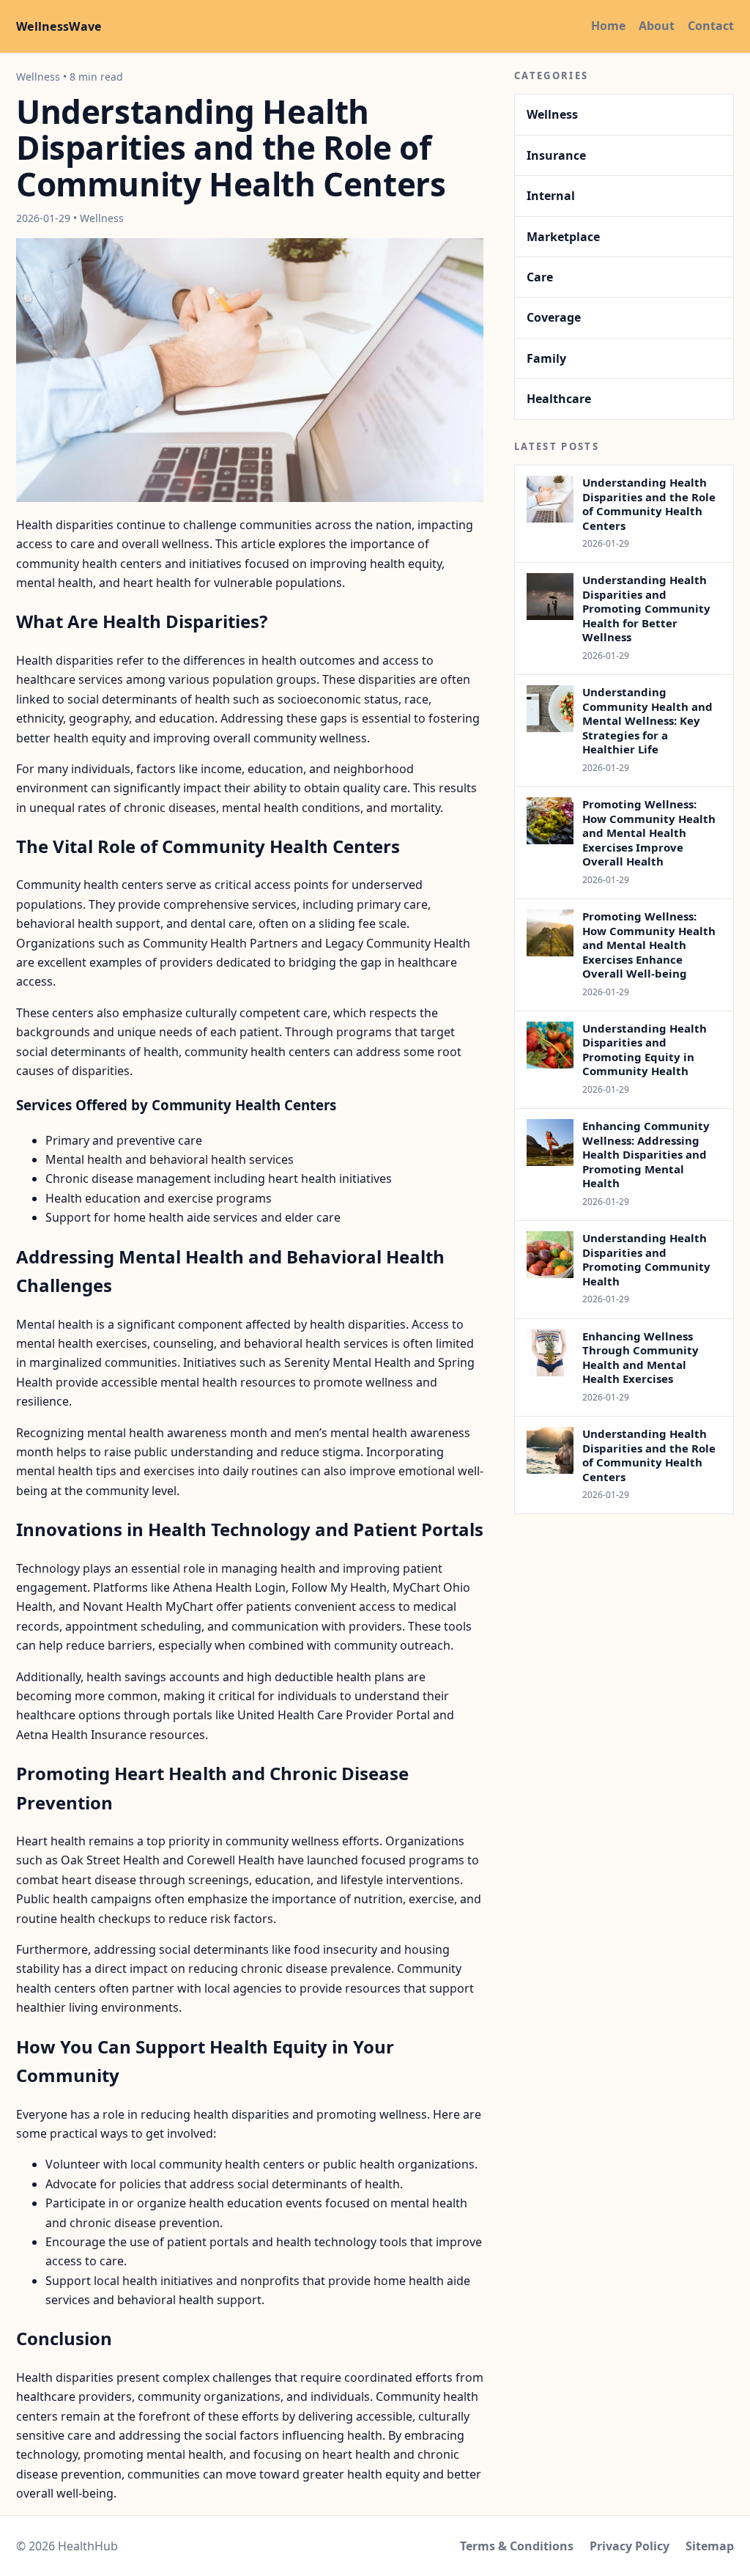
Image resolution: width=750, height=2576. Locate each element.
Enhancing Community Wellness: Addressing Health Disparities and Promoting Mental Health (646, 1154)
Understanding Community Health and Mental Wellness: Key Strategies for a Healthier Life (647, 720)
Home (608, 26)
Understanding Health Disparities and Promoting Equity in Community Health (645, 1050)
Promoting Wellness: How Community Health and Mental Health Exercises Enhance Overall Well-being (649, 945)
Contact (711, 26)
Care (540, 277)
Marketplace (563, 237)
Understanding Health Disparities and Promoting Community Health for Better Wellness (646, 608)
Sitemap (710, 2546)
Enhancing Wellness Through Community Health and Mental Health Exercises (641, 1358)
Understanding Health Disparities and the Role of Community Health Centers (649, 504)
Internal (551, 196)
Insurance (556, 155)
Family (546, 358)
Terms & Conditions (517, 2546)
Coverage (554, 317)
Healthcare (559, 399)
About (657, 26)
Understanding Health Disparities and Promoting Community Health (646, 1259)
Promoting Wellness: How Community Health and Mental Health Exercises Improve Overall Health (649, 833)
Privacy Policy (630, 2546)
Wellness (552, 114)
